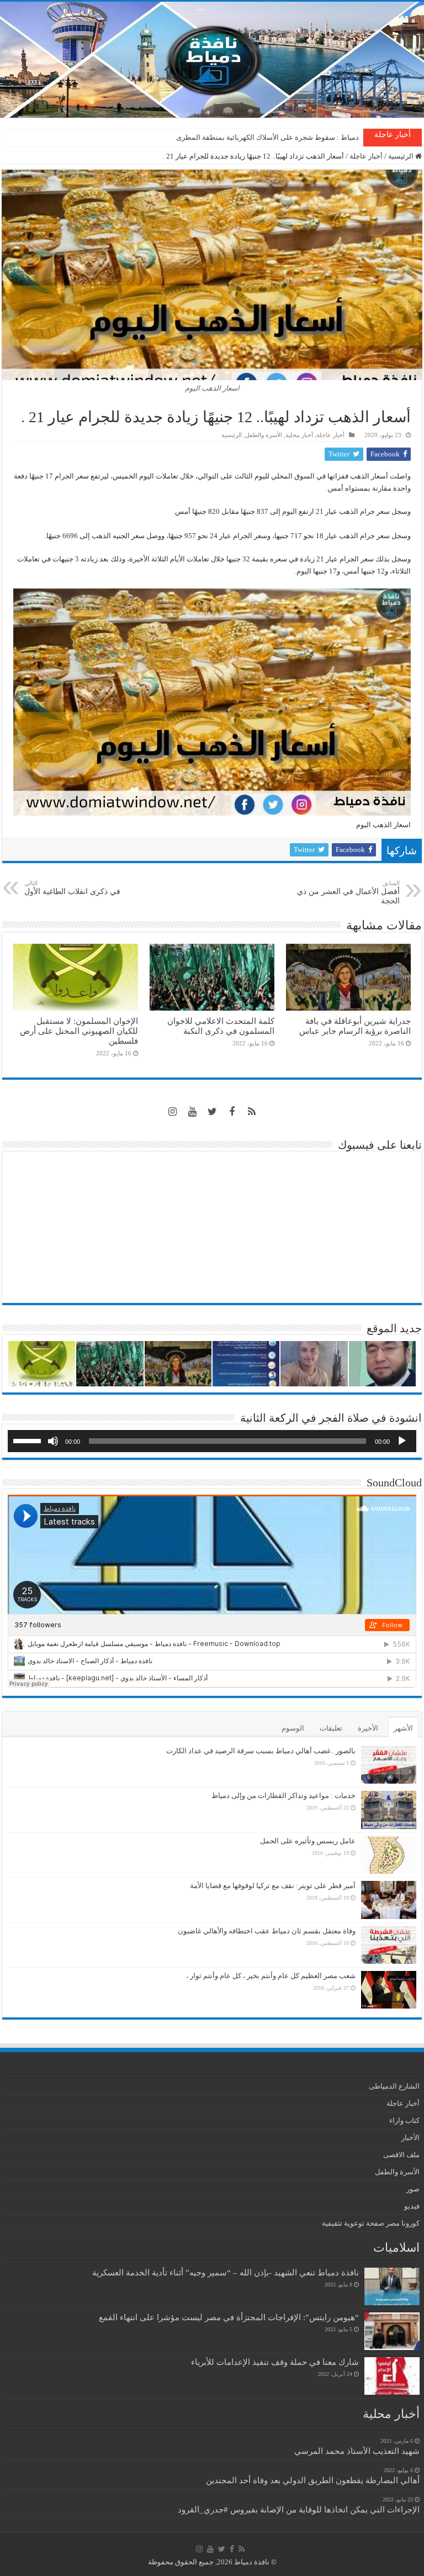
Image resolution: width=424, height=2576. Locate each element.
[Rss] (252, 1112)
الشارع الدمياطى (394, 2086)
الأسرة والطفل (264, 435)
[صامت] (53, 1441)
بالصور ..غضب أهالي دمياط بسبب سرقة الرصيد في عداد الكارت (261, 1751)
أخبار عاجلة (366, 156)
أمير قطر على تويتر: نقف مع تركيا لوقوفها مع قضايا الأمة (273, 1886)
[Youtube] (192, 1112)
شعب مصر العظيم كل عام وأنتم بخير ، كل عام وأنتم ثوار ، (271, 1976)
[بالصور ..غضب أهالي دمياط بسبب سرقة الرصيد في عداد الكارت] (389, 1765)
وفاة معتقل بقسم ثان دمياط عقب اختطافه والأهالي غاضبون (267, 1931)
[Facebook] (232, 1112)
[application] (212, 1441)
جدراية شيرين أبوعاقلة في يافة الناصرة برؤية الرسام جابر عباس (355, 1026)
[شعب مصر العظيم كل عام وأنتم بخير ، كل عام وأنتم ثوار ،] (389, 1990)
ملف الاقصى (401, 2155)
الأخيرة (368, 1728)
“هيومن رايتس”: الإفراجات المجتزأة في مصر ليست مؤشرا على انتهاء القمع (229, 2317)
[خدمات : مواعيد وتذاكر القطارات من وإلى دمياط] (389, 1810)
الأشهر (403, 1728)
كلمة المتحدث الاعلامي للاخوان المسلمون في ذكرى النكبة (273, 137)
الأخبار (410, 2138)
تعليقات (331, 1728)
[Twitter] (212, 1112)
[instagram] (172, 1112)
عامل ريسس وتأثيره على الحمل (308, 1841)
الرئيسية (402, 156)
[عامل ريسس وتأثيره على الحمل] (389, 1855)
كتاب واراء (404, 2120)
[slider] (29, 1440)
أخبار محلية (299, 435)
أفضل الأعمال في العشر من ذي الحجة (348, 892)
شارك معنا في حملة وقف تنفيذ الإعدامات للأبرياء (275, 2362)
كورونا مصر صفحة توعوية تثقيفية (371, 2223)
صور (413, 2189)
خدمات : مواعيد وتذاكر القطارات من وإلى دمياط (283, 1796)
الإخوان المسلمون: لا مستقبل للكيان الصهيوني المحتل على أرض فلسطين (79, 1031)
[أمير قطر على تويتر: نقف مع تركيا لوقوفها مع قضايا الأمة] (389, 1900)
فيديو (412, 2206)
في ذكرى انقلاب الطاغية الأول (72, 888)
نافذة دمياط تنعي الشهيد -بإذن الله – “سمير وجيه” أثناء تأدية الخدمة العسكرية (226, 2272)
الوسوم (293, 1728)
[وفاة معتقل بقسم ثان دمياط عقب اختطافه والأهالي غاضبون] (389, 1945)
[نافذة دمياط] (212, 60)
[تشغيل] (402, 1441)
